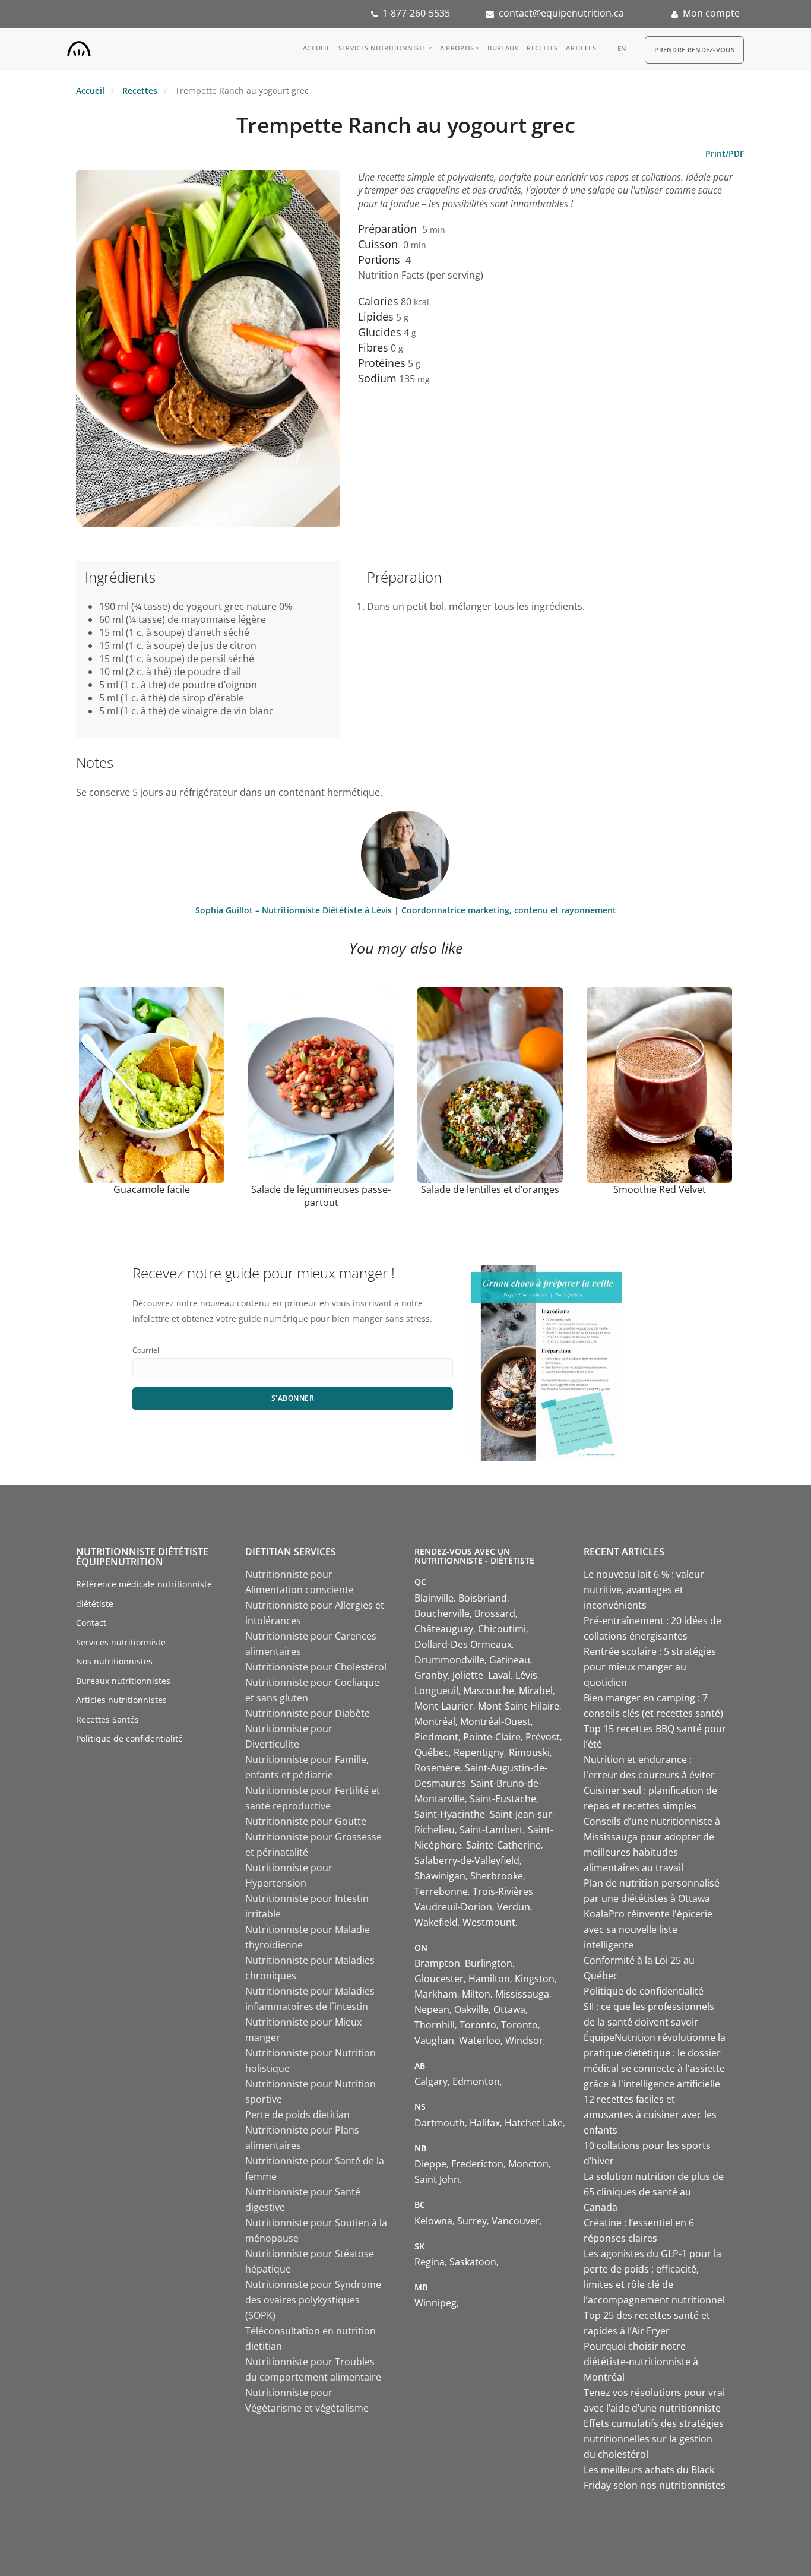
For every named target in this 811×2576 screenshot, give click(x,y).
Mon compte (711, 13)
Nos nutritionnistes (114, 1661)
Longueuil (436, 1691)
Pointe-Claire (492, 1737)
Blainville (434, 1598)
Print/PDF (725, 154)
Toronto (478, 2025)
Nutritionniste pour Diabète (308, 1713)
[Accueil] (79, 46)
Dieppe (430, 2164)
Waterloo (480, 2040)
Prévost (543, 1737)
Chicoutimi (502, 1629)
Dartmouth (440, 2123)
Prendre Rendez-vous (694, 50)
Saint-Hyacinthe (450, 1814)
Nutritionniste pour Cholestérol (316, 1667)
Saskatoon (473, 2262)
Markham (436, 1994)
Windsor (524, 2040)
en (622, 48)
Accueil (316, 48)
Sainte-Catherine (503, 1845)
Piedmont (436, 1737)
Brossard (495, 1613)
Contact (91, 1623)
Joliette (468, 1675)
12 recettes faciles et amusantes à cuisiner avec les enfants (650, 2115)
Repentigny (479, 1752)
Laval (499, 1675)
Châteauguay (444, 1629)
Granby (431, 1675)
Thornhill (435, 2025)
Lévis (526, 1675)
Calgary (431, 2081)
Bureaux (503, 48)
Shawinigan (440, 1876)
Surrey (472, 2221)
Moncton (528, 2164)
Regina (430, 2262)
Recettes (542, 48)
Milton (476, 1994)
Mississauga (522, 1994)
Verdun (514, 1907)
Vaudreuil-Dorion (453, 1907)
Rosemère (437, 1768)
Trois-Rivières (503, 1891)
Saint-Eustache (503, 1799)
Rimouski (529, 1752)
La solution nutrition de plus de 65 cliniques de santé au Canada (654, 2192)
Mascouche (489, 1691)
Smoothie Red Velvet (660, 1189)
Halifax (485, 2123)
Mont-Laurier (444, 1706)
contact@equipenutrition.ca (561, 13)
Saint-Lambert (491, 1830)
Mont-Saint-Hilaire (519, 1706)
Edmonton (476, 2081)
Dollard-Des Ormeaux (463, 1644)
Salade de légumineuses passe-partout (321, 1196)
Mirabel (536, 1691)
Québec (432, 1752)
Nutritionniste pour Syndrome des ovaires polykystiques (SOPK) (313, 2300)
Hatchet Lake (534, 2123)
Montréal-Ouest (495, 1721)
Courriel (146, 1350)
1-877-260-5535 (416, 13)
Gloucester (439, 1979)
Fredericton (477, 2164)
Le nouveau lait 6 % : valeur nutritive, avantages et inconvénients (644, 1590)
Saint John (437, 2179)
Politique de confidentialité (129, 1738)
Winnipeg (435, 2303)
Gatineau (510, 1660)
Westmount (489, 1922)
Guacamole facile (152, 1189)
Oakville (471, 2009)
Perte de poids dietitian (297, 2115)
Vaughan (434, 2040)
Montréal (435, 1721)
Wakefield (436, 1922)
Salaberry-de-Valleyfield (467, 1860)
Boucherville (442, 1613)
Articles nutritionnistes (121, 1700)
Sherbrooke (497, 1876)
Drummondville (449, 1660)
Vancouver (516, 2221)
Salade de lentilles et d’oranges (490, 1189)
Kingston (535, 1979)
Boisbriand (483, 1598)
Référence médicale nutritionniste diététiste (144, 1594)
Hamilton (489, 1979)
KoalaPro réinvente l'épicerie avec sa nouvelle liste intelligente (648, 1929)
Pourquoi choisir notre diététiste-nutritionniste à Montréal (641, 2362)
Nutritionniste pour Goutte (306, 1821)
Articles (581, 48)
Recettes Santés (107, 1719)
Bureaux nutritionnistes (123, 1681)
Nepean (432, 2009)
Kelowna (433, 2221)
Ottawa (509, 2009)
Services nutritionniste (382, 48)
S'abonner (293, 1398)
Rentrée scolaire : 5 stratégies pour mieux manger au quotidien (650, 1667)
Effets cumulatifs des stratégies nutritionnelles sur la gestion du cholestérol (654, 2439)
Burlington (489, 1963)
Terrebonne (441, 1891)
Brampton (437, 1963)
